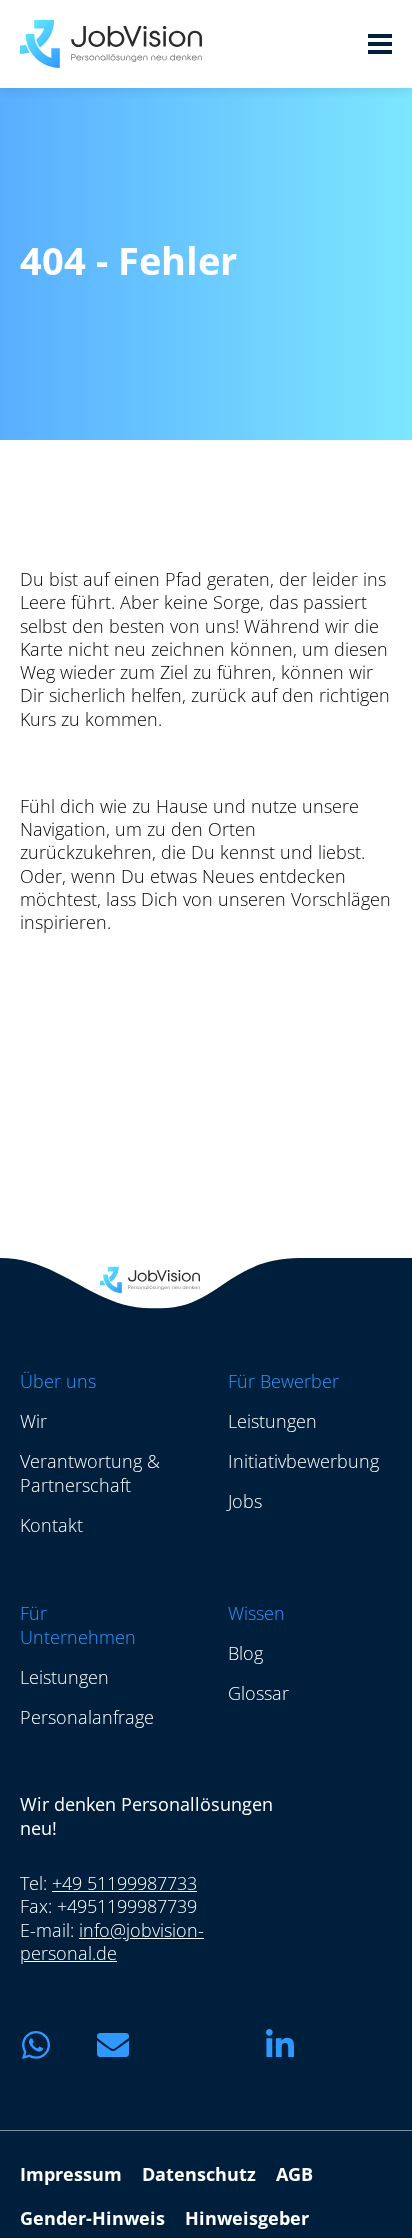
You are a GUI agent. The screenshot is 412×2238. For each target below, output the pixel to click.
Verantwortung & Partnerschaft (90, 1473)
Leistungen (272, 1421)
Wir (33, 1421)
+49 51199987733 (124, 1883)
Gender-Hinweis (92, 2218)
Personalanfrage (87, 1717)
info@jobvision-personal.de (112, 1941)
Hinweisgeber (247, 2218)
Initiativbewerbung (303, 1461)
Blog (245, 1653)
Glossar (258, 1693)
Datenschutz (199, 2174)
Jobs (245, 1501)
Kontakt (51, 1525)
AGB (294, 2174)
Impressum (71, 2174)
